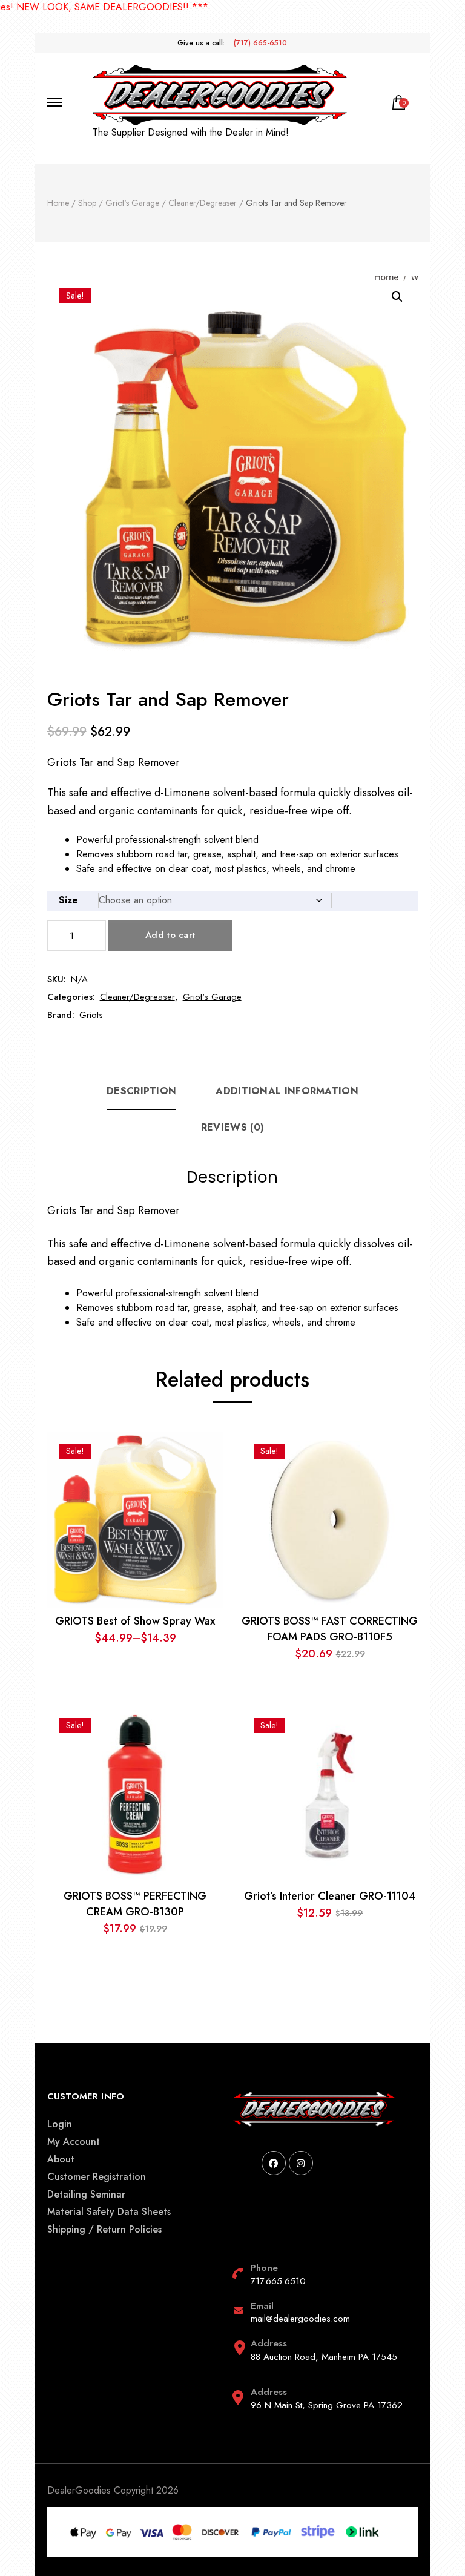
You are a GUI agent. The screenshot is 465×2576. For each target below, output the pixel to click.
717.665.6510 (278, 2281)
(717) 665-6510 (260, 43)
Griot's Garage (212, 997)
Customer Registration (97, 2177)
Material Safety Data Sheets (109, 2212)
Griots (91, 1015)
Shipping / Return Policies (104, 2229)
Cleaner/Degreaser (137, 997)
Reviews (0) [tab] (232, 1127)
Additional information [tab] (287, 1091)
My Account (74, 2142)
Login (60, 2124)
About (61, 2159)
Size (68, 900)
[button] (397, 297)
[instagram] (301, 2163)
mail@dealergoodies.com (300, 2319)
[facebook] (274, 2163)
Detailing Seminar (86, 2194)
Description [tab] (141, 1091)
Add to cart (170, 935)
